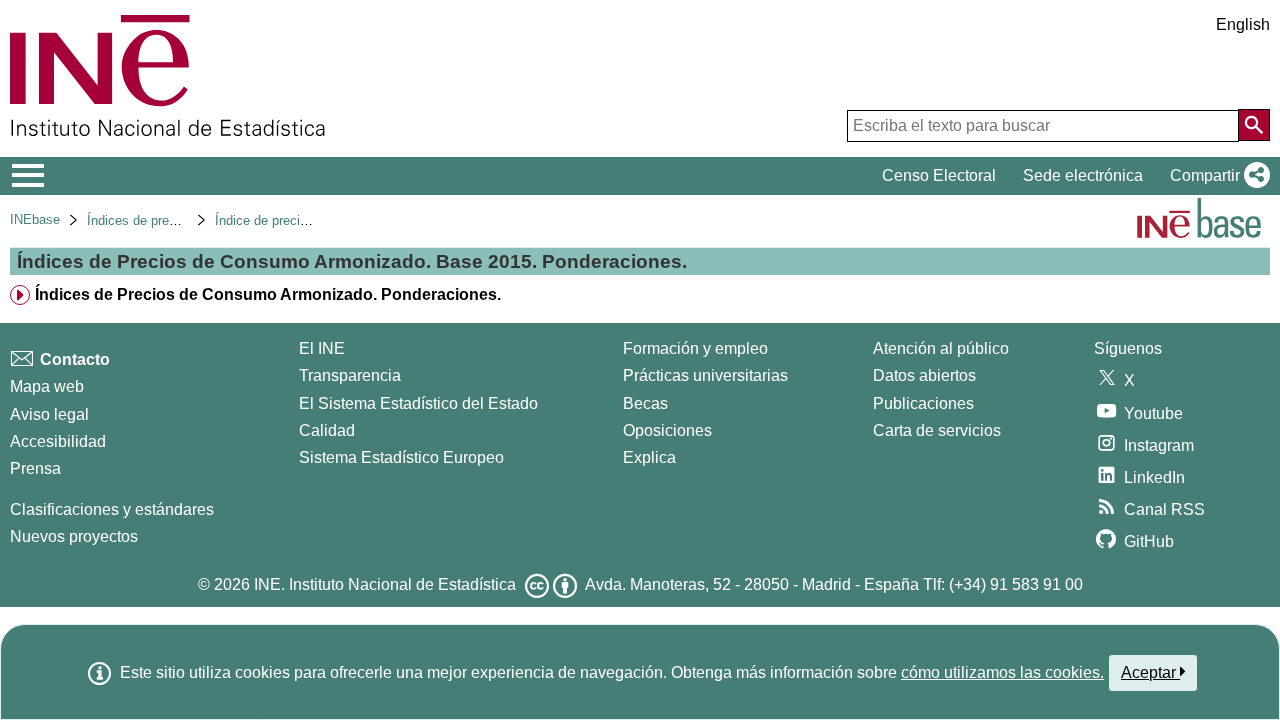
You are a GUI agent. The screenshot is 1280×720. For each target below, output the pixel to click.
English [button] (1243, 24)
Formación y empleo (695, 348)
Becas (645, 403)
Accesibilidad (58, 441)
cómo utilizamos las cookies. (1002, 672)
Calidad (327, 430)
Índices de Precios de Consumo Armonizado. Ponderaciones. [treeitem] (268, 294)
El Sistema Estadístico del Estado (418, 403)
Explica (649, 457)
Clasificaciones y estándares (112, 509)
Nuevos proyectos (74, 536)
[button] (1216, 176)
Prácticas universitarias (705, 375)
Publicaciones (923, 403)
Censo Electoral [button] (939, 175)
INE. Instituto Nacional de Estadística (385, 584)
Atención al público (941, 348)
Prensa (35, 468)
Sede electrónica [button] (1083, 175)
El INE (322, 348)
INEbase (35, 219)
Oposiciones (667, 430)
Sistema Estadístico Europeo (401, 457)
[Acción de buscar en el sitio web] (1254, 125)
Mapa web (47, 386)
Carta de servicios (937, 430)
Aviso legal (49, 414)
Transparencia (350, 375)
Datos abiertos (924, 375)
